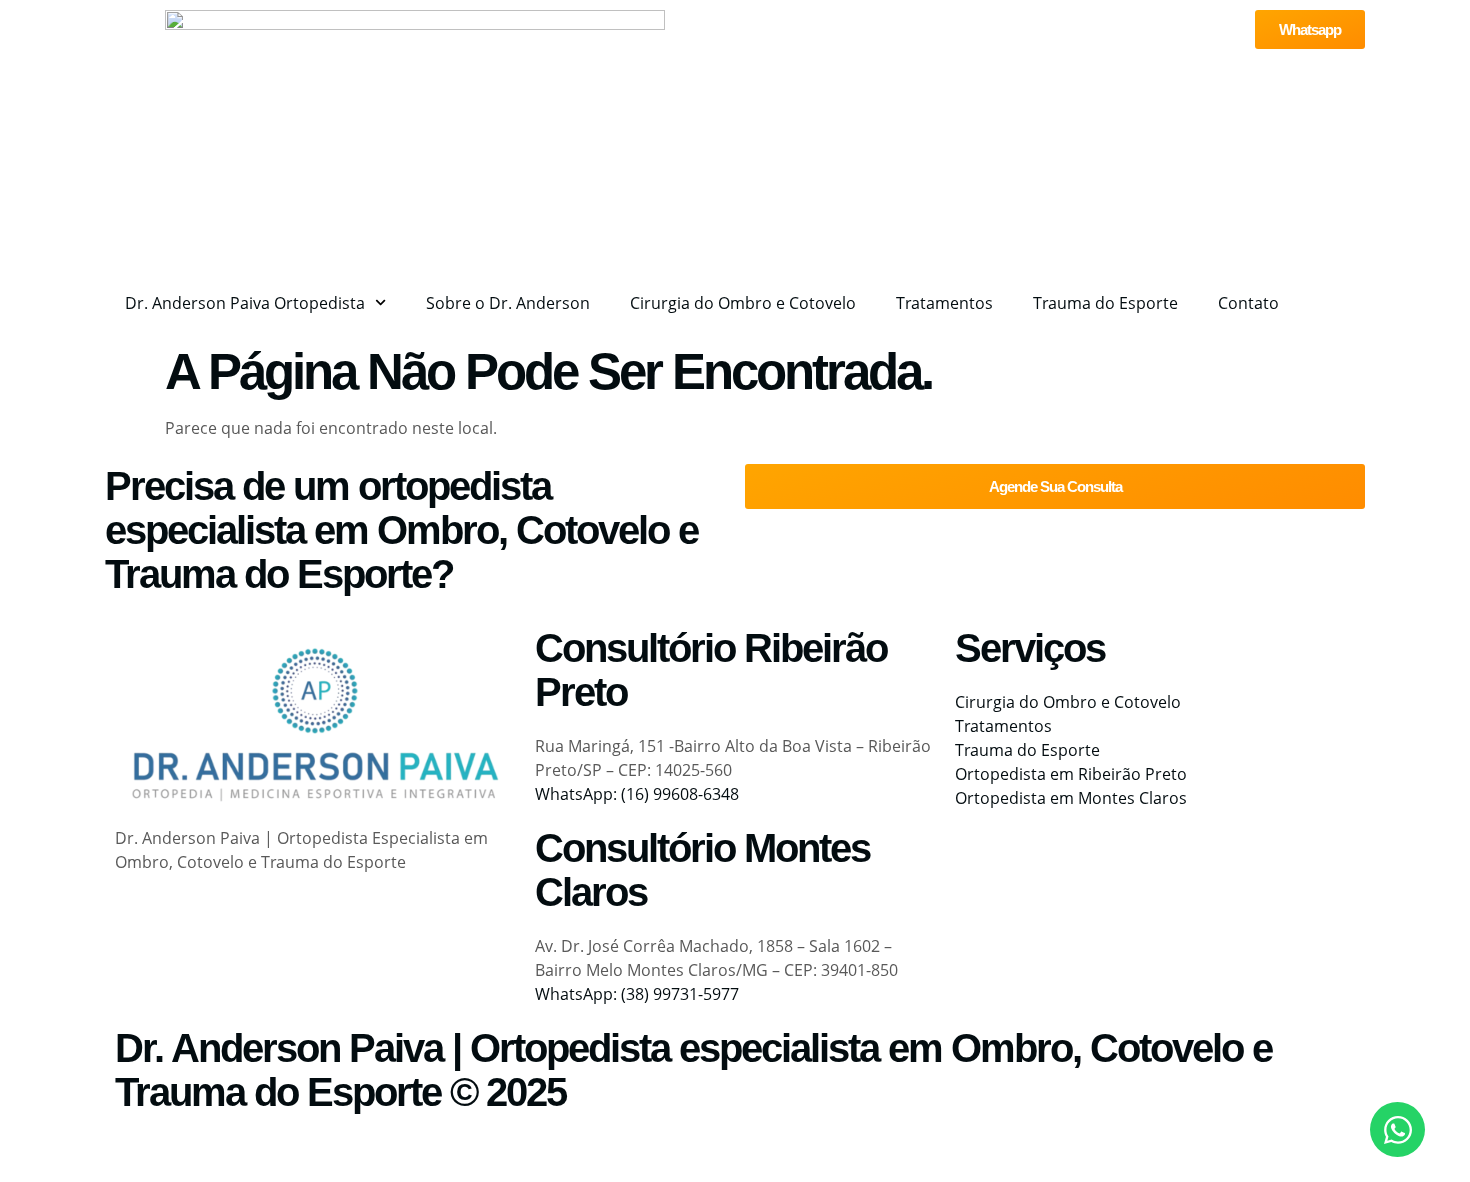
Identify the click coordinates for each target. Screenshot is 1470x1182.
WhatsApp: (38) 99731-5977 (637, 994)
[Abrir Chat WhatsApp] (1397, 1129)
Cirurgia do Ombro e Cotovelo (743, 303)
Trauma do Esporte (1105, 303)
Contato (1248, 303)
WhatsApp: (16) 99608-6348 (637, 794)
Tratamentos (944, 303)
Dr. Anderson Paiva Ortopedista (245, 303)
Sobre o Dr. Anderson (508, 303)
